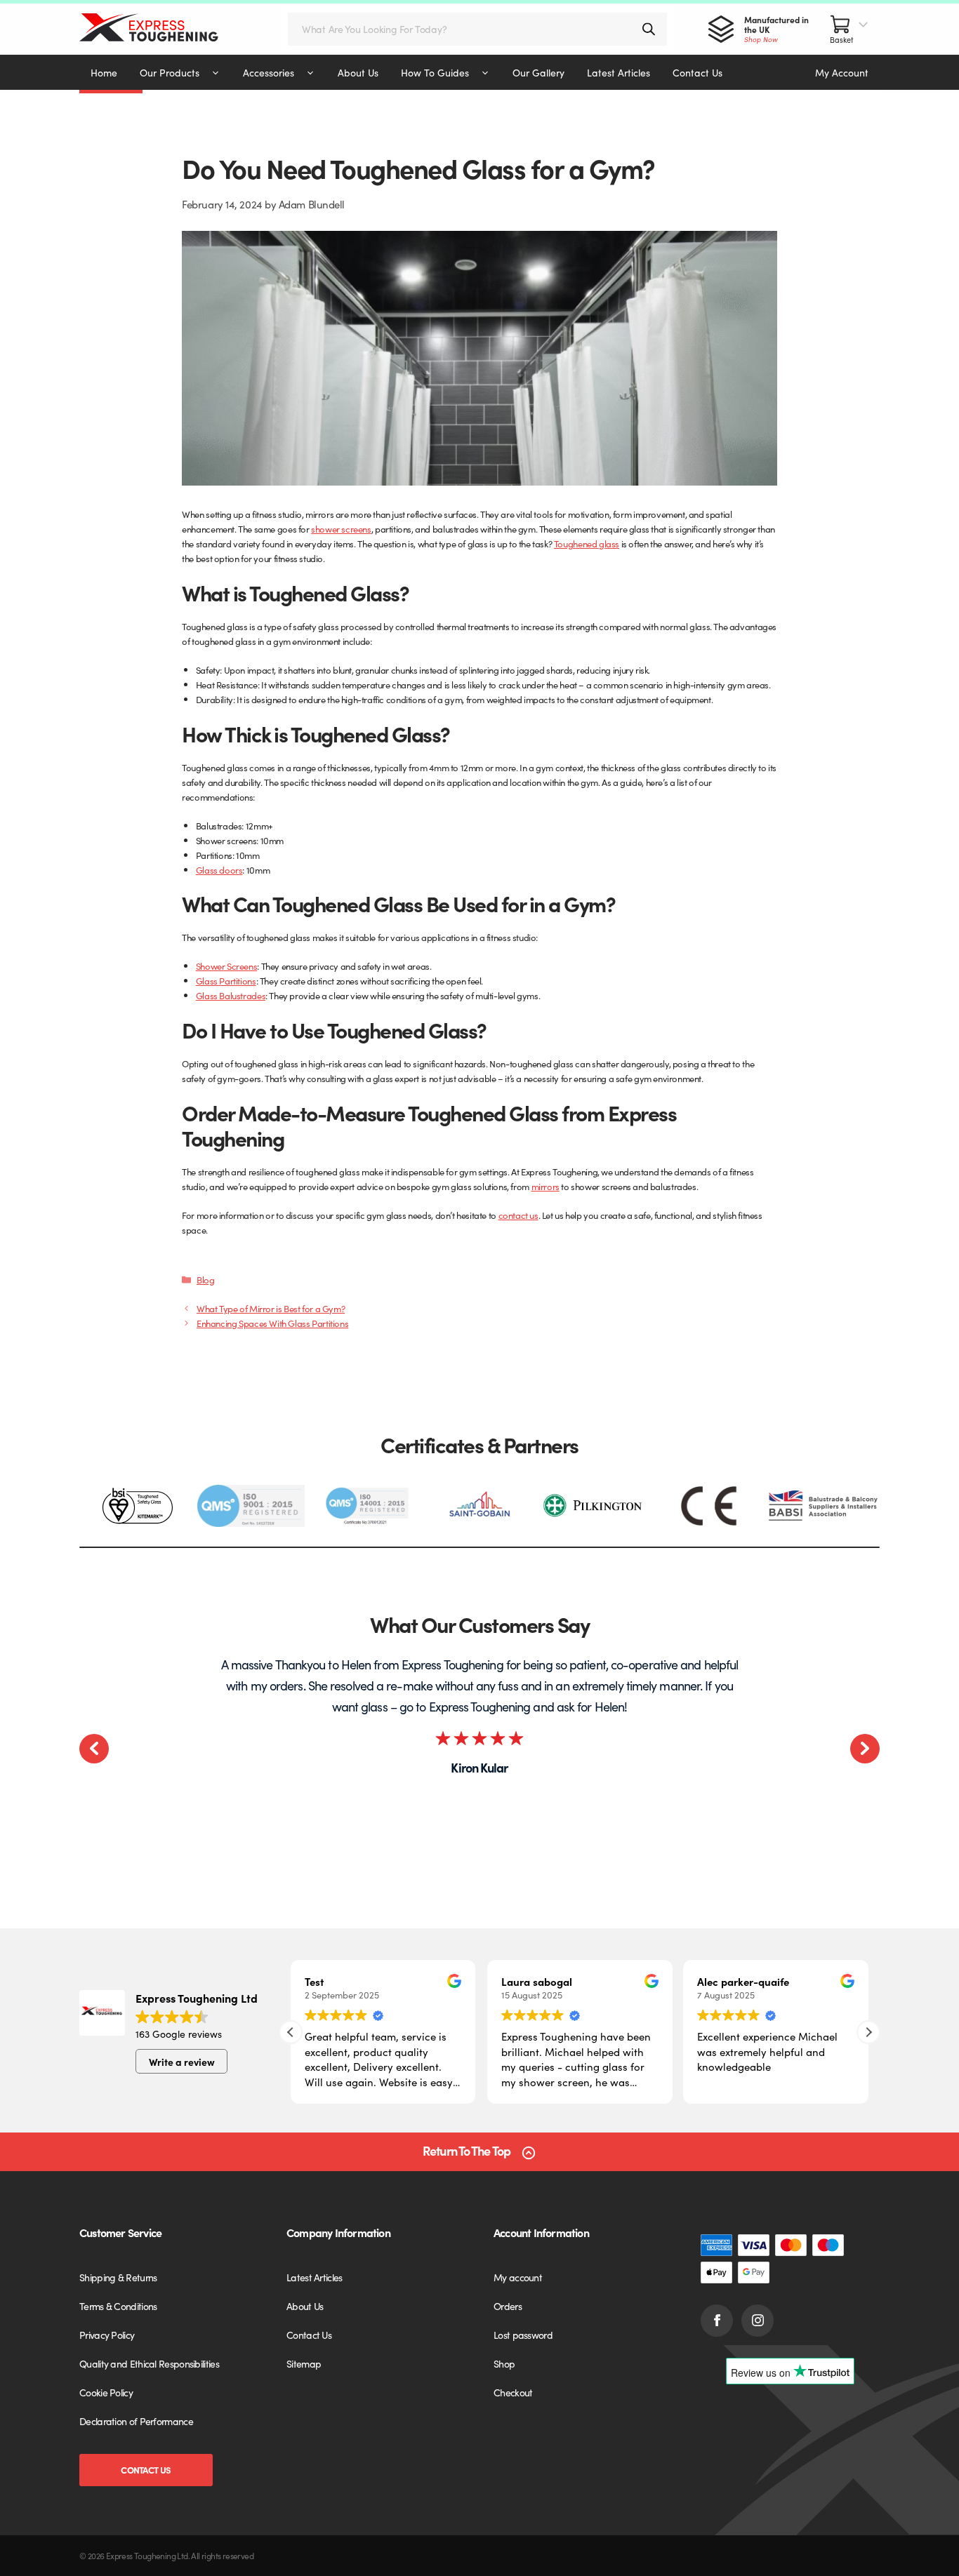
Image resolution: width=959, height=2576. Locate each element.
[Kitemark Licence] (137, 1506)
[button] (868, 2032)
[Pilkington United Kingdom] (594, 1506)
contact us (518, 1215)
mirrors (545, 1186)
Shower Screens (227, 966)
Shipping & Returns (118, 2277)
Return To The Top (467, 2151)
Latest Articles (315, 2277)
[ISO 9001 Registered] (251, 1506)
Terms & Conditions (118, 2306)
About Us (305, 2306)
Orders (508, 2306)
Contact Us (146, 2470)
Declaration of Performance (136, 2421)
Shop (504, 2363)
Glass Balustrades (231, 995)
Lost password (523, 2335)
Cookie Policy (106, 2392)
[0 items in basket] (849, 29)
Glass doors (219, 870)
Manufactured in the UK (776, 29)
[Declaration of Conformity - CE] (709, 1506)
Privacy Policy (107, 2335)
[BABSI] (823, 1506)
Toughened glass (587, 543)
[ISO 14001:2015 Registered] (365, 1506)
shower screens (341, 529)
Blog (205, 1280)
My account (518, 2277)
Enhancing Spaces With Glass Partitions (272, 1323)
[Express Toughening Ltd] (163, 29)
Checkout (513, 2392)
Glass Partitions (226, 981)
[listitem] (137, 1506)
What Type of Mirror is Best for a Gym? (271, 1308)
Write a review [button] (182, 2062)
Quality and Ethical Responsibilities (149, 2363)
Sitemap (304, 2363)
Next (865, 1749)
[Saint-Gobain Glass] (479, 1506)
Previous (94, 1749)
